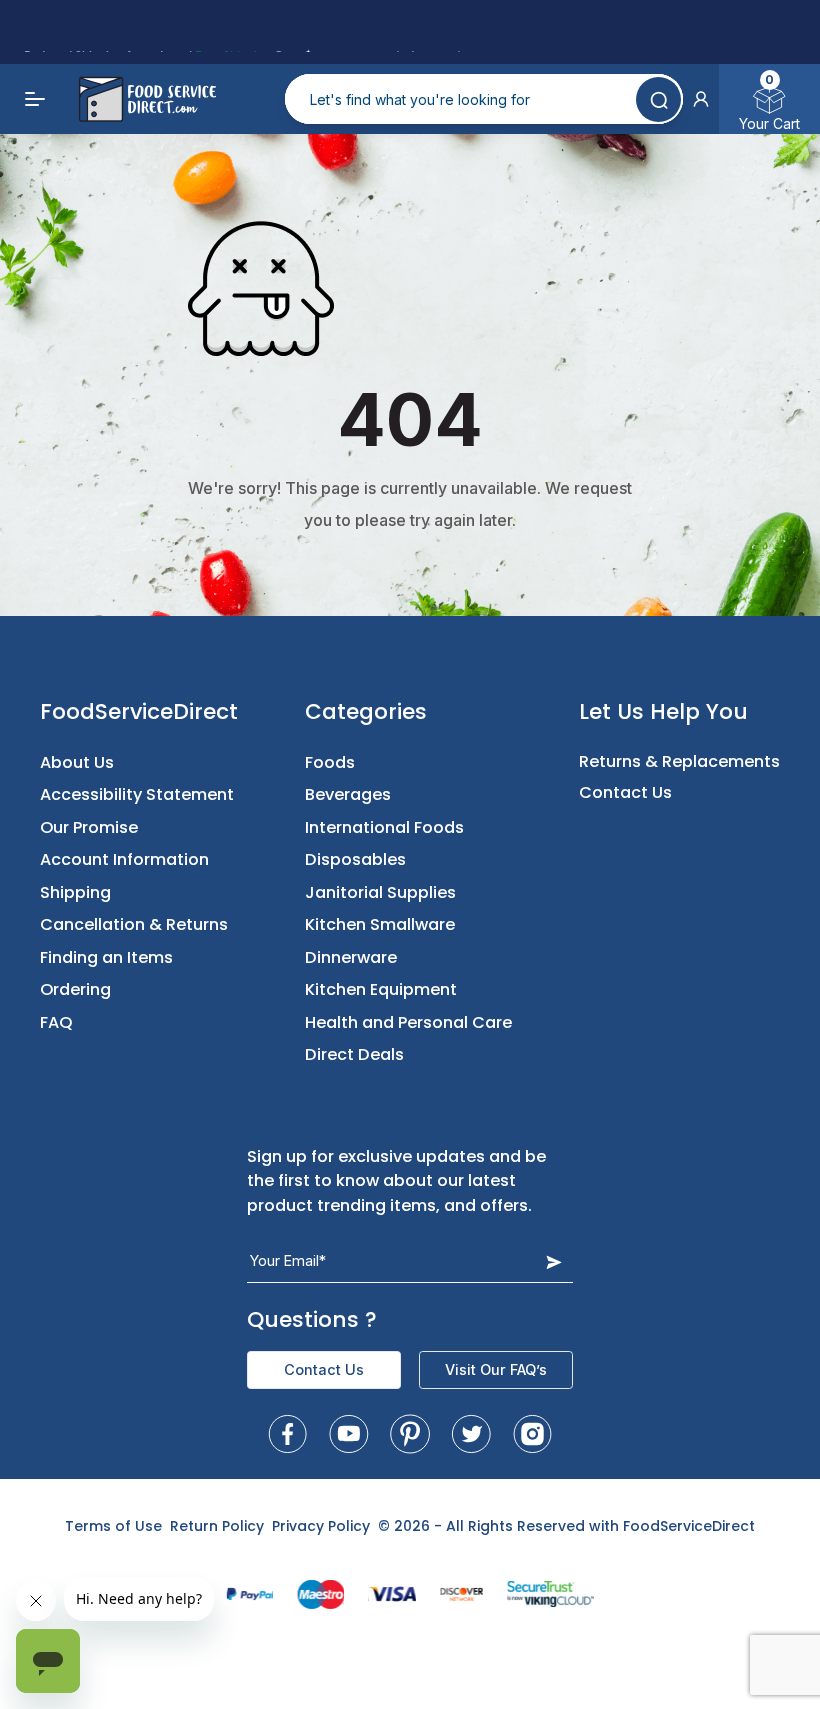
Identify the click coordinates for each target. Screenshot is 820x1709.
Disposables (355, 859)
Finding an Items (106, 957)
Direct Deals (354, 1054)
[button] (701, 99)
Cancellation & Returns (134, 924)
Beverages (348, 794)
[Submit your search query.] (658, 99)
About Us (77, 762)
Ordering (75, 989)
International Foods (384, 827)
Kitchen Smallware (380, 924)
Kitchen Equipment (381, 989)
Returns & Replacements (679, 761)
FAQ (56, 1022)
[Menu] (36, 99)
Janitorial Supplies (380, 892)
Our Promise (89, 827)
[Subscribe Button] (554, 1261)
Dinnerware (351, 957)
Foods (330, 762)
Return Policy (217, 1526)
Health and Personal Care (408, 1022)
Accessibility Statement (137, 794)
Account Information (124, 859)
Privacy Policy (321, 1526)
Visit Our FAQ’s (496, 1369)
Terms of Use (113, 1526)
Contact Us (625, 792)
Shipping (75, 892)
